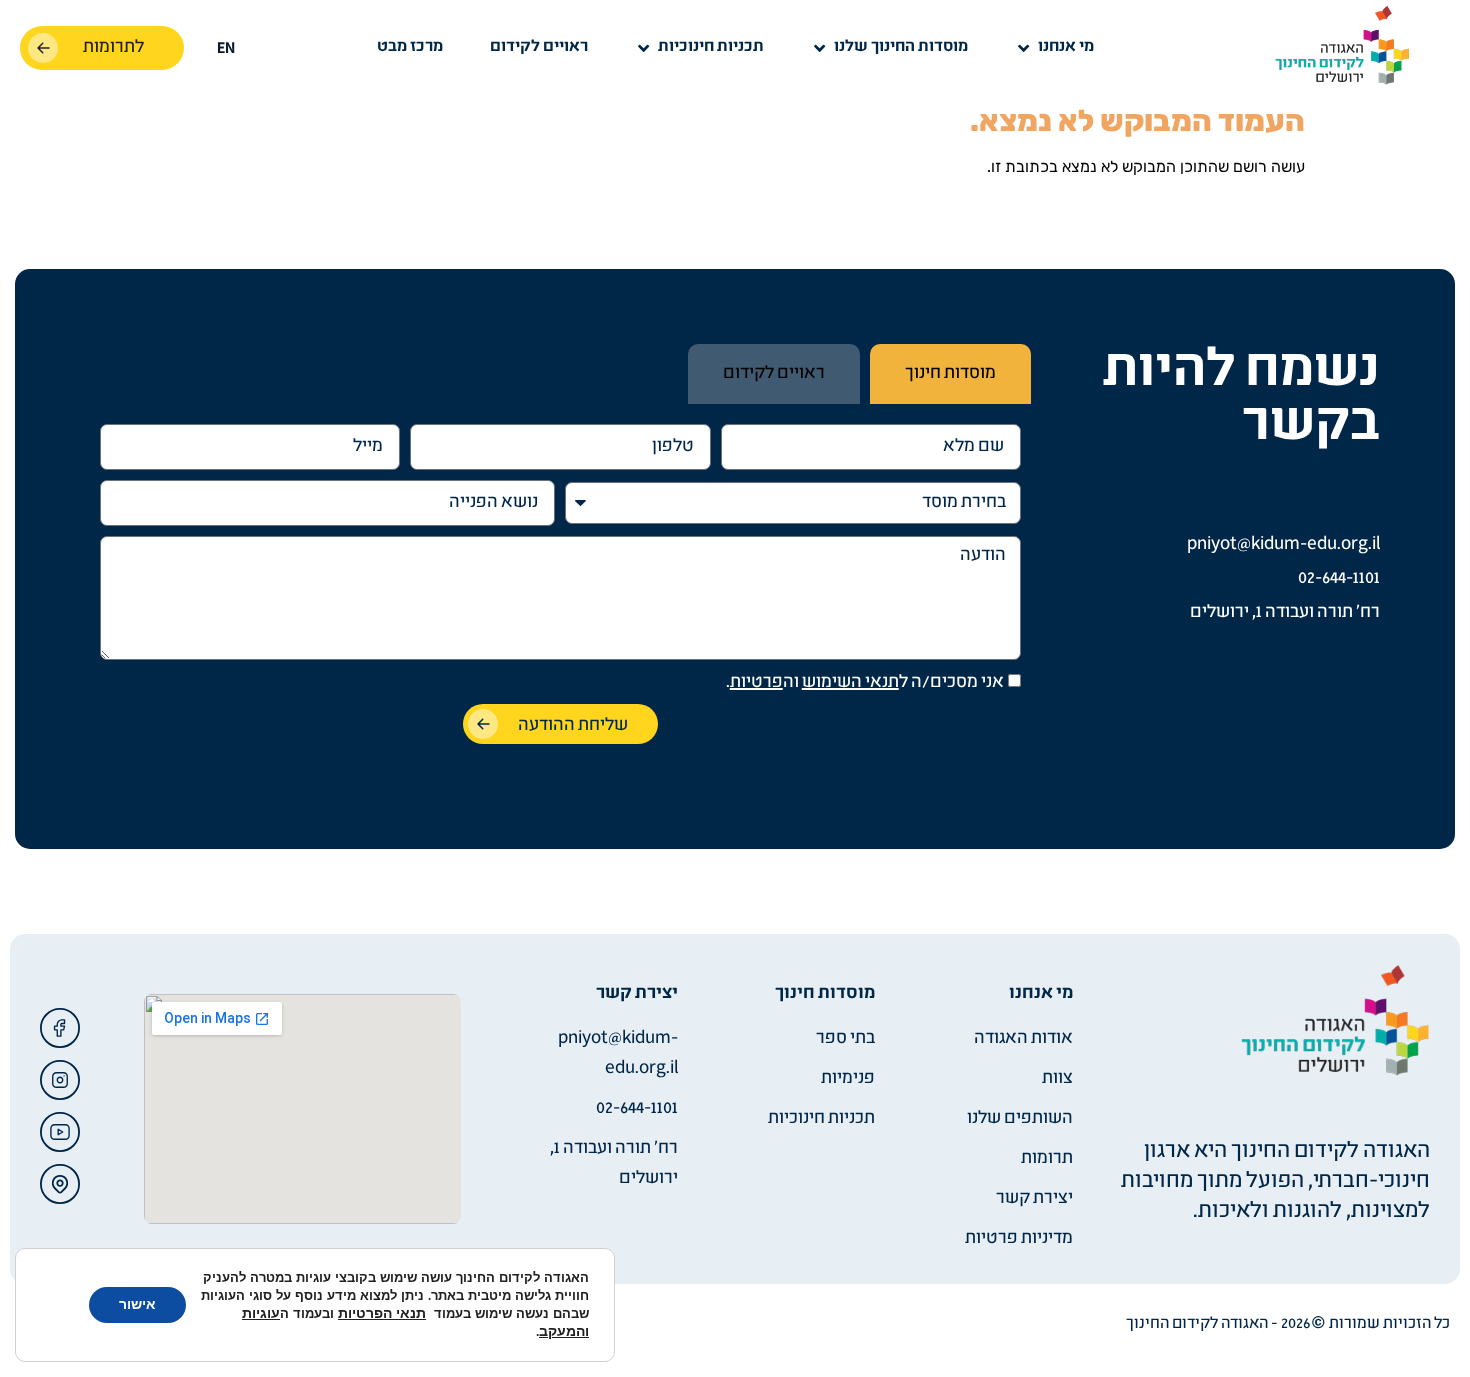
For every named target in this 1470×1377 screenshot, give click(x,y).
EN (226, 49)
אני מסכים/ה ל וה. (865, 682)
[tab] (950, 374)
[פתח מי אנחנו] (1024, 47)
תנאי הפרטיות (382, 1313)
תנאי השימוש (850, 682)
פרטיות (756, 682)
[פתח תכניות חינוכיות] (644, 47)
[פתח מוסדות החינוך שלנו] (820, 47)
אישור (137, 1304)
